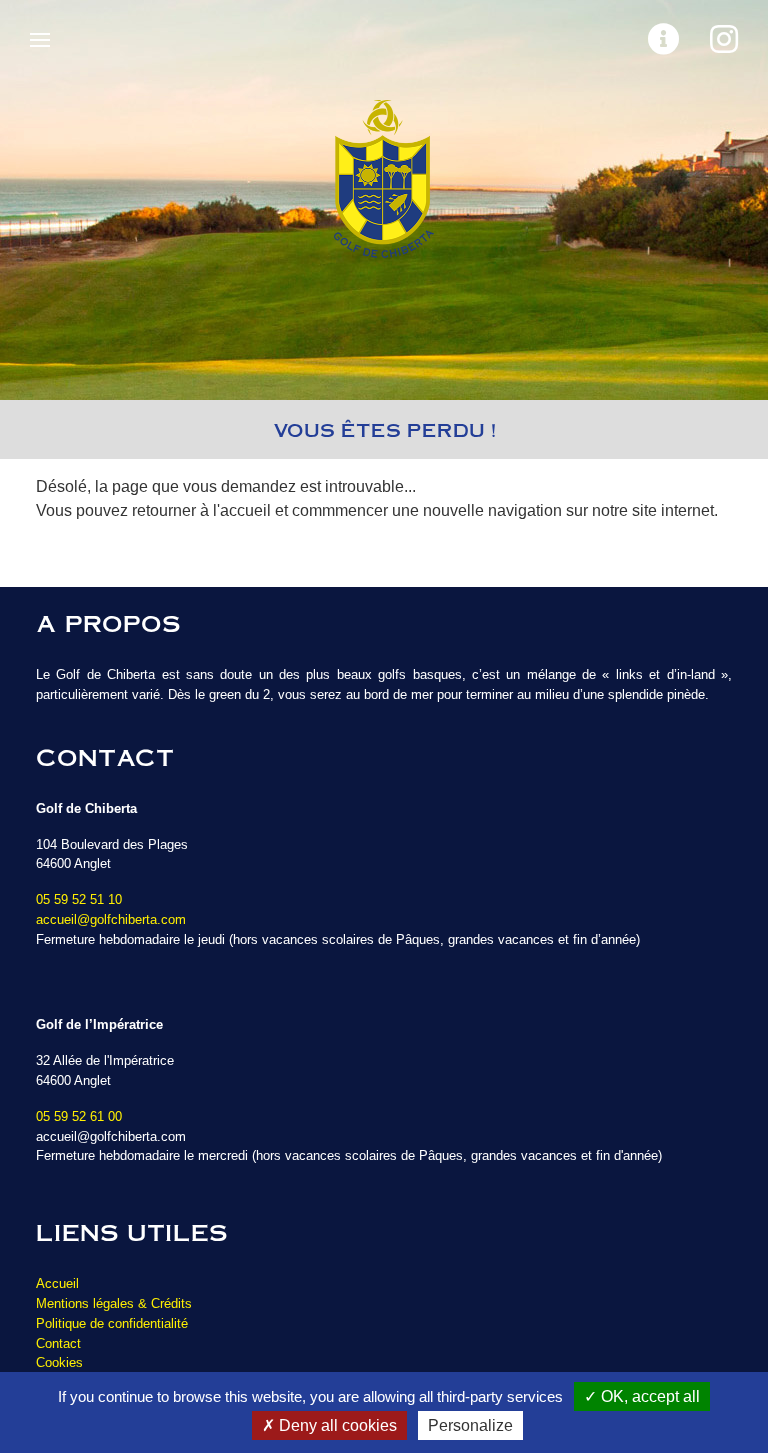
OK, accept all (648, 1396)
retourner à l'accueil (201, 510)
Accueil (57, 1283)
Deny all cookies (336, 1425)
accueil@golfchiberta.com (111, 919)
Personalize (470, 1425)
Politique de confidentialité (112, 1323)
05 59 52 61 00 (79, 1116)
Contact (58, 1343)
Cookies (59, 1362)
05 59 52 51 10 (79, 899)
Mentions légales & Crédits (114, 1303)
